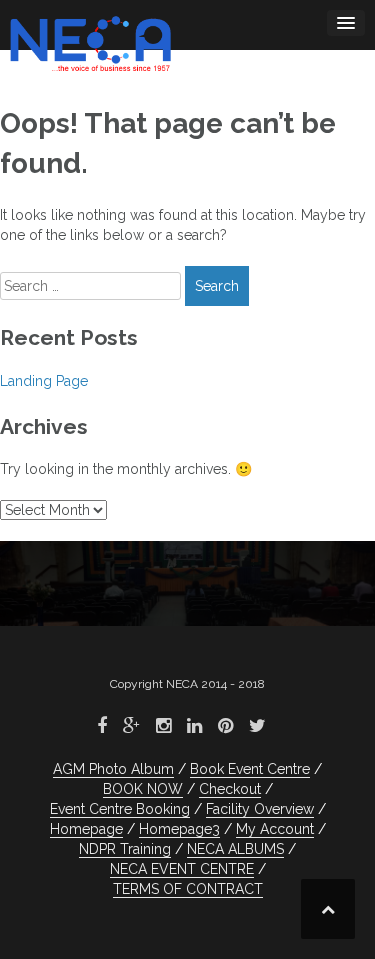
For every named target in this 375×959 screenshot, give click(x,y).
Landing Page (44, 381)
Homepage (86, 829)
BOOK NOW (143, 789)
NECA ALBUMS (235, 849)
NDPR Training (125, 849)
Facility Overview (260, 809)
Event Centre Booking (120, 809)
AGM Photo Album (113, 769)
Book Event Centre (250, 769)
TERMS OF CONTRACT (188, 889)
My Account (275, 829)
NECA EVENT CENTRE (182, 869)
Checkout (230, 789)
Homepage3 (179, 829)
